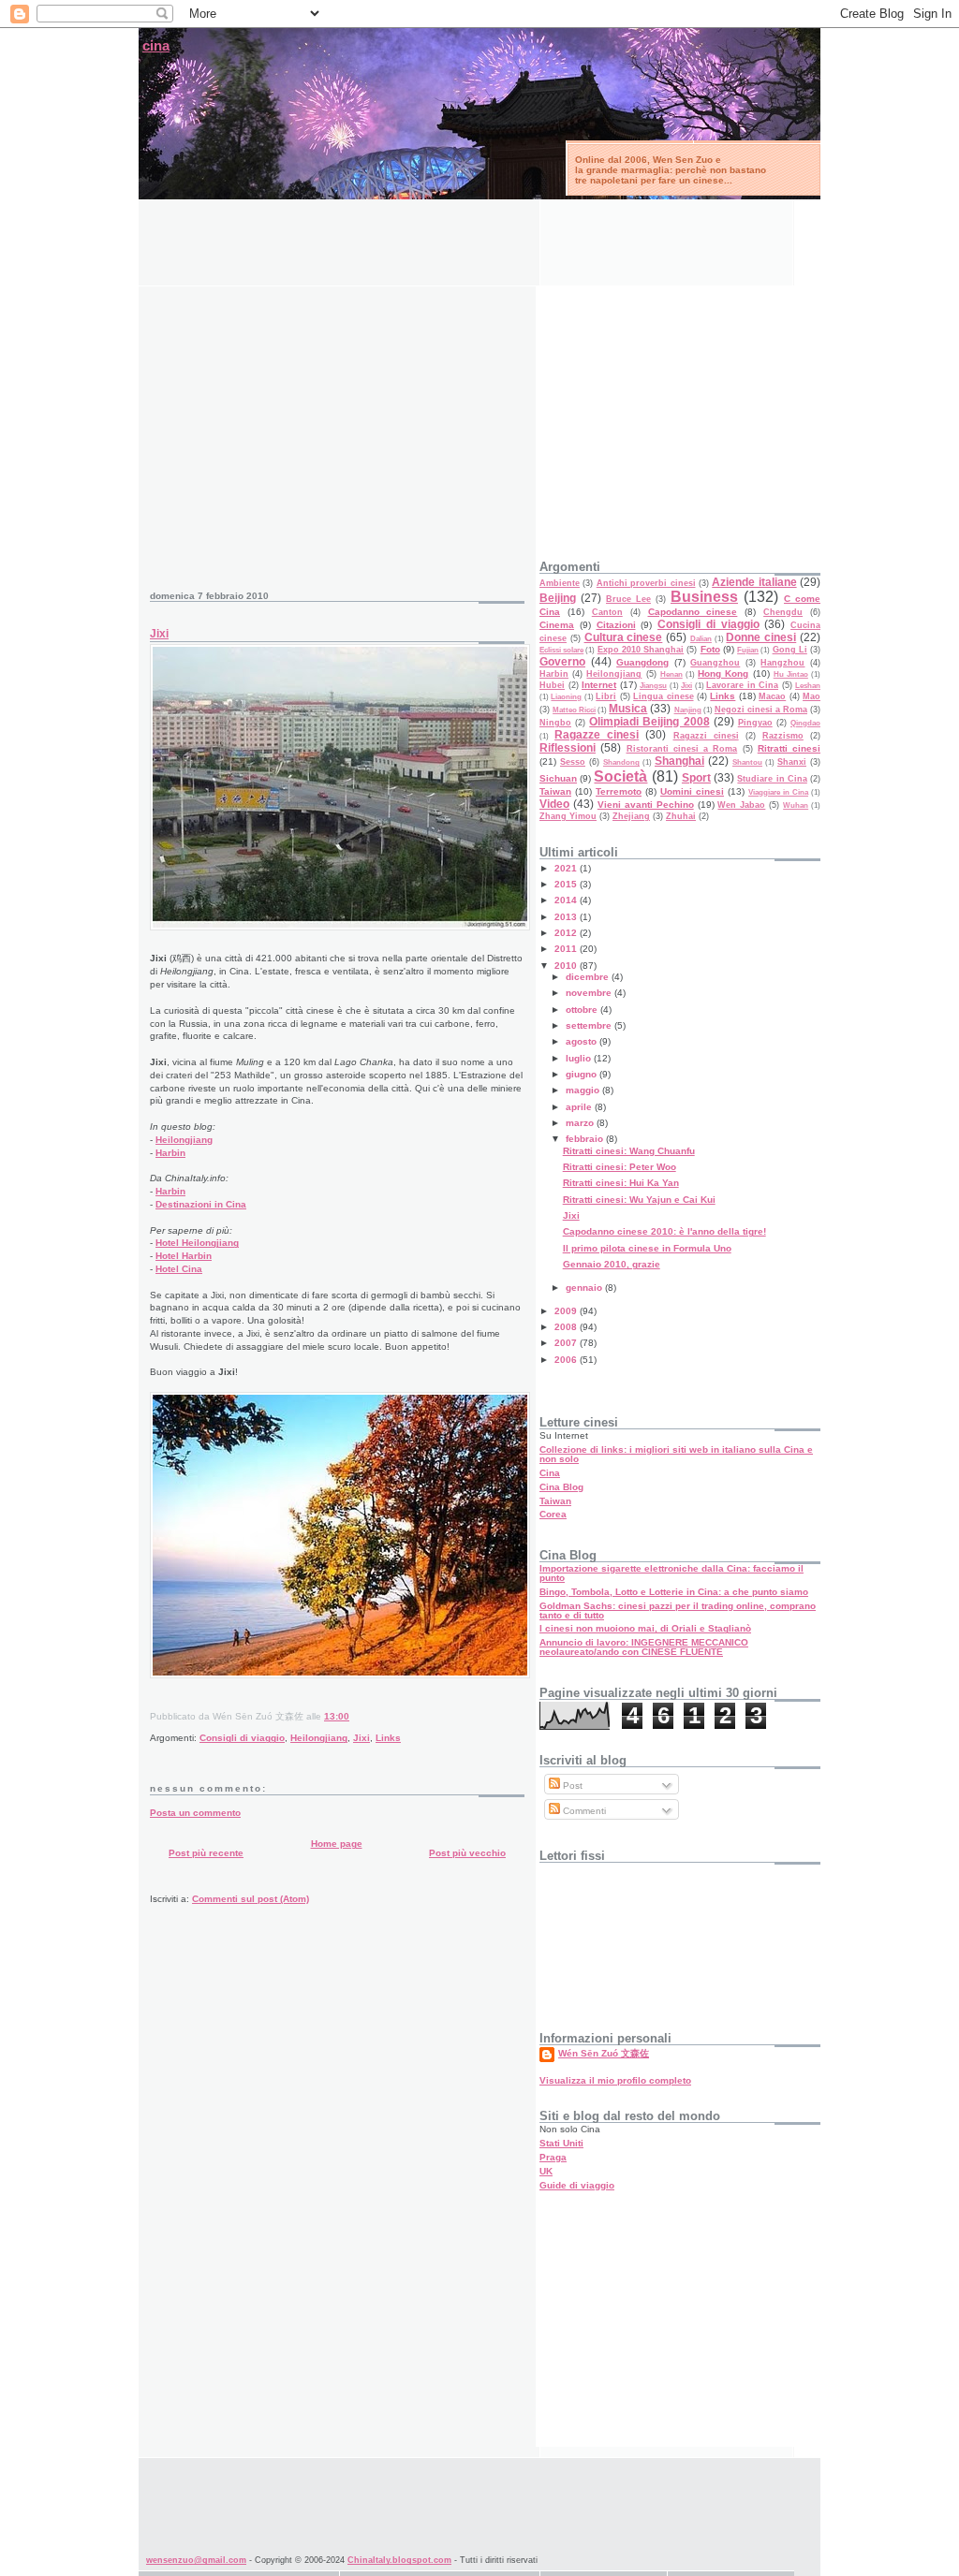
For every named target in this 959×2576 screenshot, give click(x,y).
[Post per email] (354, 1716)
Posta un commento (195, 1813)
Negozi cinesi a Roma (761, 710)
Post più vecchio (467, 1853)
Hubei (552, 685)
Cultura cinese (624, 637)
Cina (550, 1473)
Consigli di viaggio (242, 1738)
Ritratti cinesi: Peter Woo (620, 1167)
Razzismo (783, 736)
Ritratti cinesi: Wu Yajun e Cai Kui (639, 1200)
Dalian (701, 639)
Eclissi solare (561, 650)
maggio (584, 1090)
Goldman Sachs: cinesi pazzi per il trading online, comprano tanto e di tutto (678, 1610)
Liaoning (566, 697)
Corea (553, 1514)
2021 (567, 868)
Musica (628, 709)
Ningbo (555, 723)
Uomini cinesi (692, 791)
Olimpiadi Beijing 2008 (649, 722)
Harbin (170, 1153)
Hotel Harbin (184, 1256)
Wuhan (796, 805)
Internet (599, 685)
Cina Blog (561, 1487)
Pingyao (755, 723)
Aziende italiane (754, 582)
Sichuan (558, 778)
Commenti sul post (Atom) (251, 1899)
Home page (337, 1844)
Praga (553, 2157)
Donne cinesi (761, 637)
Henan (671, 674)
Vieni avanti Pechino (646, 805)
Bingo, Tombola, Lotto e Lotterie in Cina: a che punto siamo (674, 1592)
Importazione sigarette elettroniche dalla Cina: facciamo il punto (671, 1573)
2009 (567, 1311)
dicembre (589, 977)
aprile (580, 1107)
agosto (583, 1041)
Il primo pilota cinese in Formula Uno (647, 1248)
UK (546, 2171)
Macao (772, 696)
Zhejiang (631, 816)
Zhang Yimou (568, 816)
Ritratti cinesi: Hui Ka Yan (621, 1183)
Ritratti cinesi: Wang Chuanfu (629, 1151)
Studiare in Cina (772, 779)
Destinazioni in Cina (201, 1204)
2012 (567, 933)
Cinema (557, 625)
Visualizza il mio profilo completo (615, 2080)
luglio (580, 1058)
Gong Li (790, 650)
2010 (567, 966)
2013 (567, 917)
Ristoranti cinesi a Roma (682, 749)
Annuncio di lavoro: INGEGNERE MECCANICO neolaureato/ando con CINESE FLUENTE (644, 1647)
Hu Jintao (791, 674)
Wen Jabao (741, 805)
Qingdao (805, 723)
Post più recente (206, 1853)
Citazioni (616, 625)
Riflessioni (568, 748)
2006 (567, 1360)
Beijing (558, 598)
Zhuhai (681, 816)
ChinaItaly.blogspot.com (399, 2560)
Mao (811, 696)
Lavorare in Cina (742, 685)
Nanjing (688, 710)
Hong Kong (723, 673)
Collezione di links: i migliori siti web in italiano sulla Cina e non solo (676, 1454)
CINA (156, 46)
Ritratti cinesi (789, 748)
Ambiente (560, 583)
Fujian (748, 650)
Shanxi (792, 762)
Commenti (583, 1811)
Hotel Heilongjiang (197, 1243)
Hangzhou (782, 663)
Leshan (808, 686)
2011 (567, 949)
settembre (590, 1025)
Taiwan (555, 791)
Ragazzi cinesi (706, 736)
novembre (590, 993)
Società (620, 776)
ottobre (583, 1010)
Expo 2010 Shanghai (641, 650)
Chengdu (783, 612)
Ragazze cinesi (597, 735)
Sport (696, 778)
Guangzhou (715, 663)
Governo (562, 662)
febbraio (586, 1139)
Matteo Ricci (574, 710)
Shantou (747, 762)
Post (571, 1786)
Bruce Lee (628, 599)
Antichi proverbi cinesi (646, 583)
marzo (581, 1123)
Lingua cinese (663, 696)
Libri (606, 696)
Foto (710, 649)
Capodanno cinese (693, 612)
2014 (567, 900)
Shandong (621, 762)
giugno (583, 1074)
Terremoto (619, 791)
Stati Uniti (561, 2143)
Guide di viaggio (577, 2185)
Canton (607, 612)
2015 (567, 884)
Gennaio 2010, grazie (612, 1264)
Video (554, 804)
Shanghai (679, 761)
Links (388, 1738)
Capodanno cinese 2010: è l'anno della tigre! (664, 1231)
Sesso (573, 762)
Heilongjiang (184, 1140)
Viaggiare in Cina (778, 792)
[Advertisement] (479, 241)
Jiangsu (653, 686)
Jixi (159, 634)
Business (704, 597)
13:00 (337, 1716)
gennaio (585, 1288)
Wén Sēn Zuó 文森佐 (604, 2053)
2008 (567, 1327)
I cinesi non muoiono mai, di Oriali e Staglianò (645, 1628)
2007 (567, 1343)
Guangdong (642, 662)
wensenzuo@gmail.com (196, 2560)
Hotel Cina (179, 1269)
